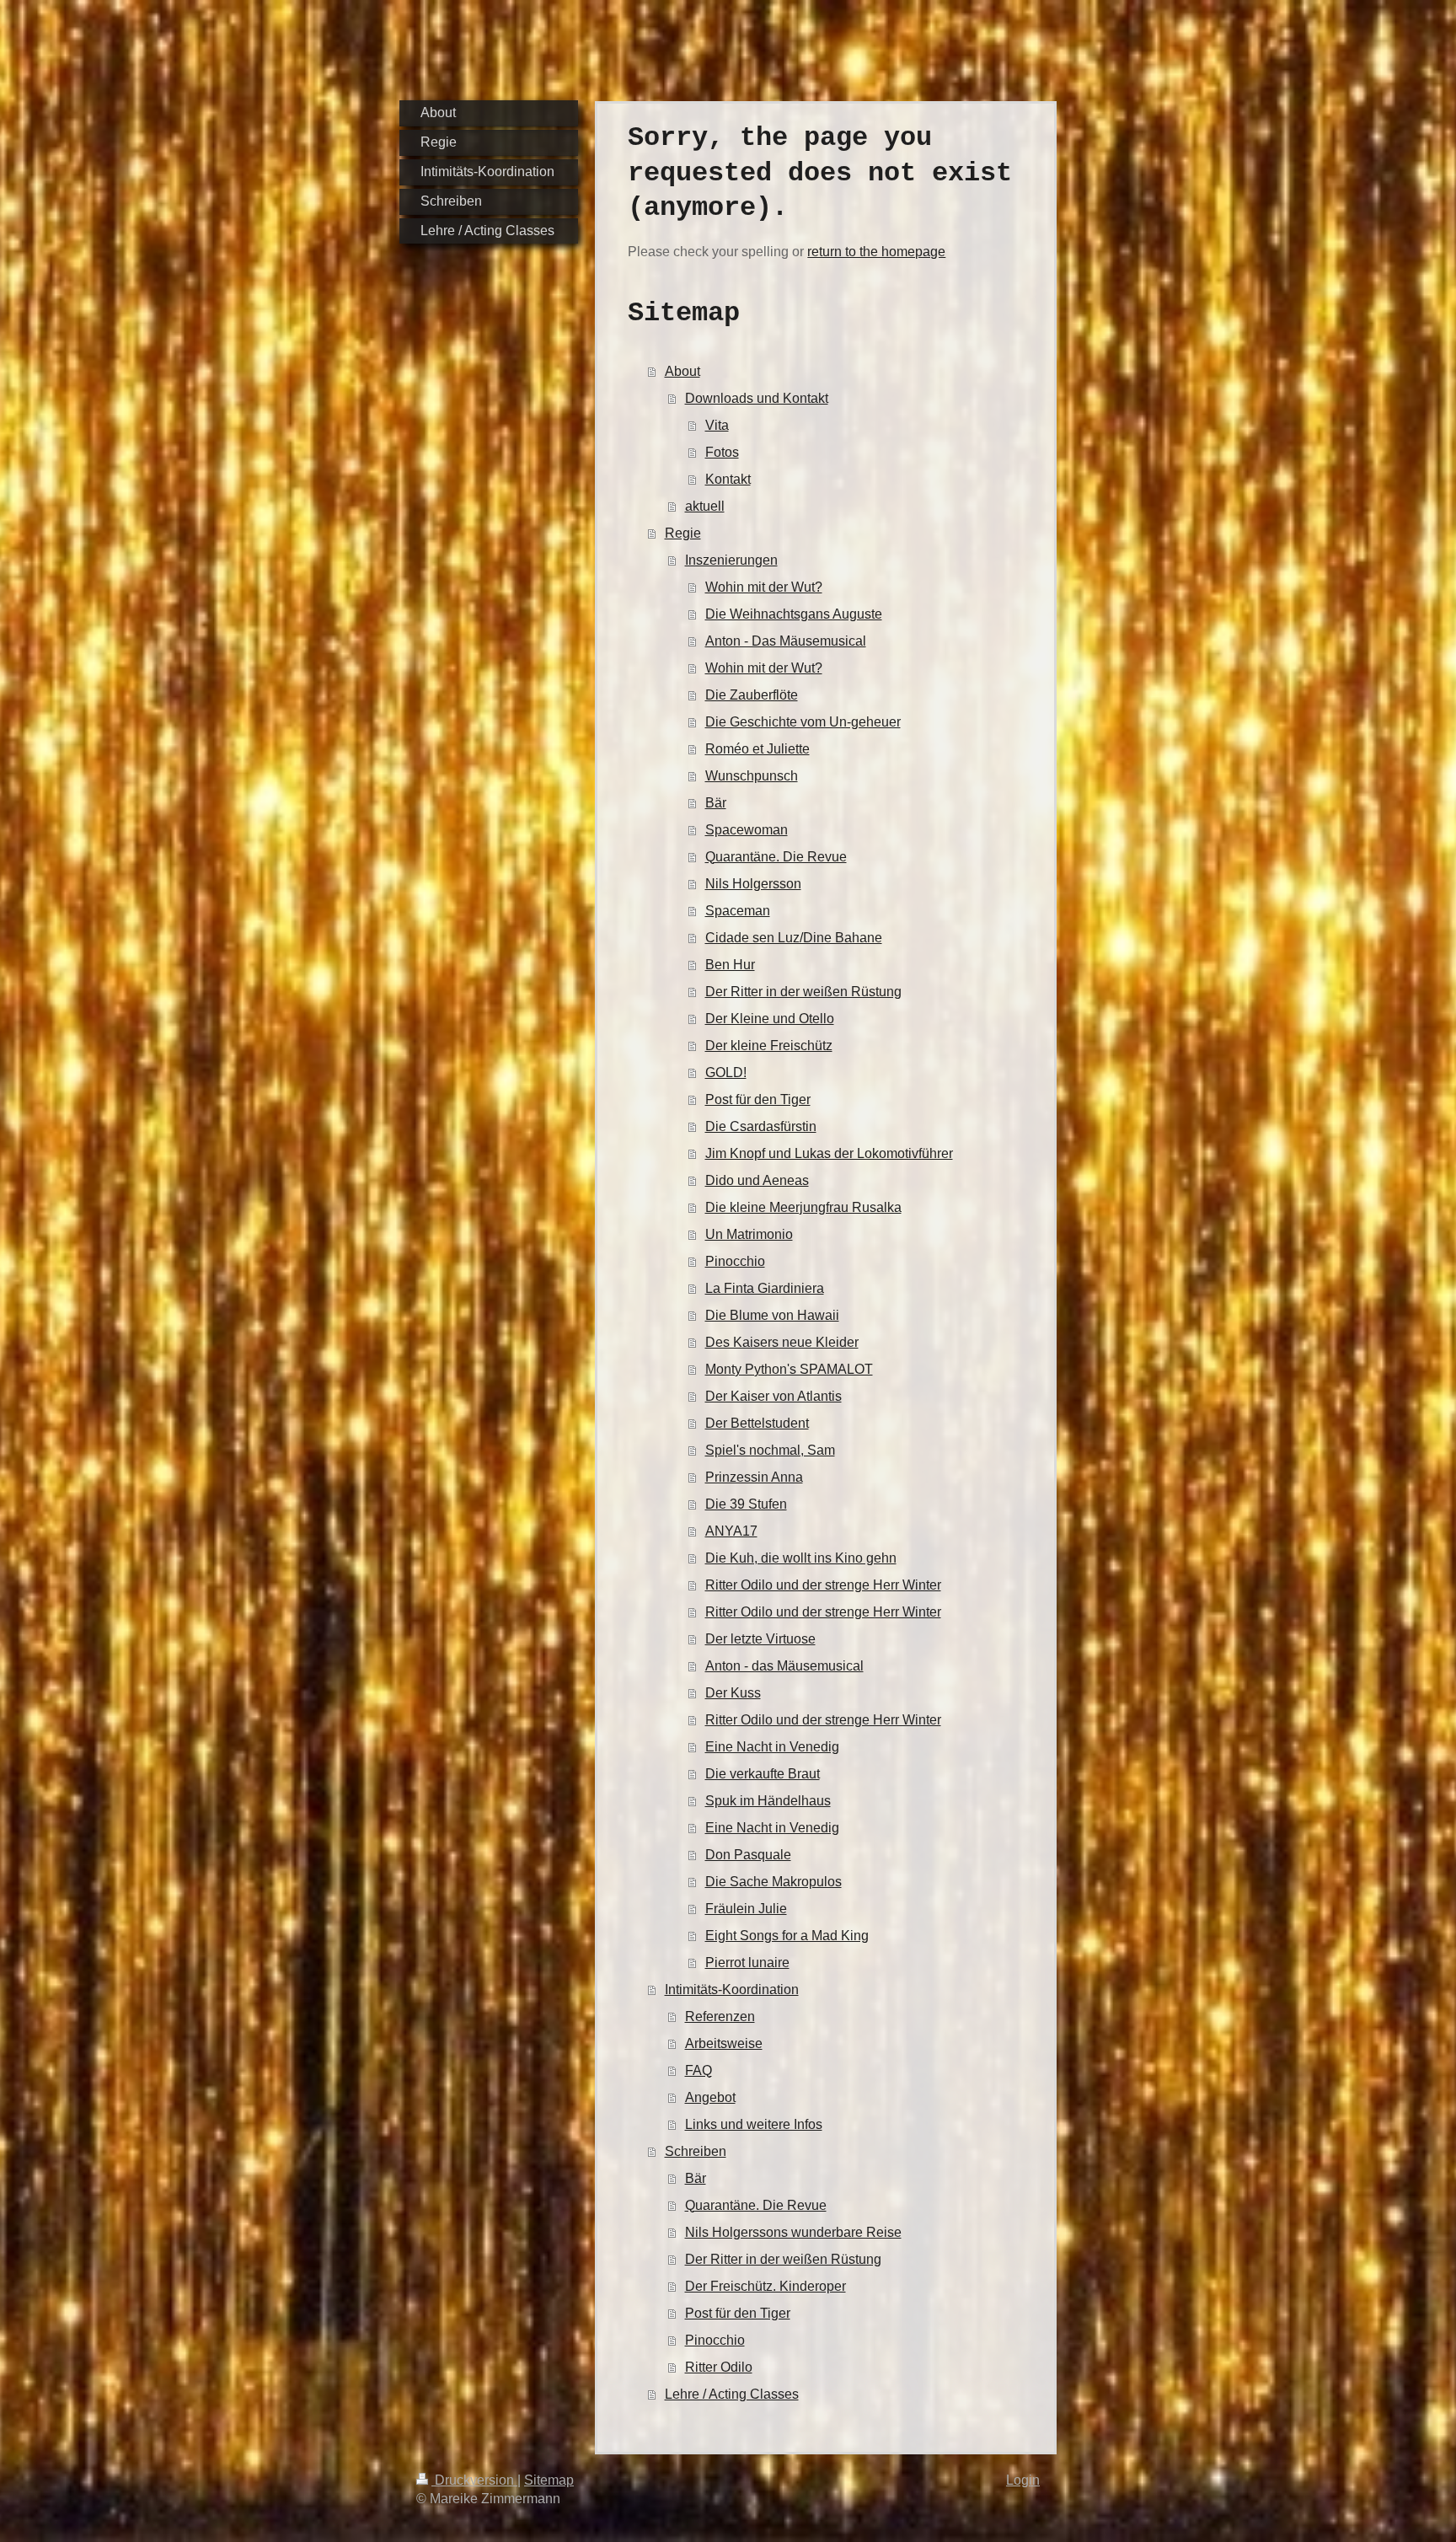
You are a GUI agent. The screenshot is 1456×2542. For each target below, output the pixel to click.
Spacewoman (747, 830)
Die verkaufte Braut (763, 1774)
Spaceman (738, 911)
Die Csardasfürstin (761, 1126)
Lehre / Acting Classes (732, 2394)
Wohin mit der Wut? (764, 587)
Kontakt (728, 479)
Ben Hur (730, 965)
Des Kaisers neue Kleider (782, 1342)
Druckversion (474, 2480)
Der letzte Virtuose (760, 1639)
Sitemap (549, 2480)
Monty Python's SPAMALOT (789, 1369)
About (682, 371)
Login (1023, 2480)
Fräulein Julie (746, 1909)
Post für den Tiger (758, 1099)
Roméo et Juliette (757, 749)
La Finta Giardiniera (765, 1288)
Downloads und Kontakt (757, 398)
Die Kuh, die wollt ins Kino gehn (801, 1558)
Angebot (710, 2097)
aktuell (705, 506)
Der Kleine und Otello (770, 1019)
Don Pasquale (748, 1855)
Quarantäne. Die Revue (776, 857)
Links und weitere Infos (754, 2124)
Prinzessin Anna (754, 1477)
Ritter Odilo (719, 2367)
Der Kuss (733, 1693)
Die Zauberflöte (752, 695)
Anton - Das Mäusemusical (786, 641)
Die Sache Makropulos (773, 1882)
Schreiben (696, 2151)
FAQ (699, 2070)
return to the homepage (876, 252)
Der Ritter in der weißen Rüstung (803, 992)
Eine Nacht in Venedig (772, 1747)
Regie (683, 533)
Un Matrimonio (749, 1234)
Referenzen (720, 2016)
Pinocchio (735, 1261)
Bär (716, 803)
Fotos (722, 452)
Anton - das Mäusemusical (784, 1666)
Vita (717, 425)
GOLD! (726, 1073)
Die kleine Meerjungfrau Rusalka (803, 1207)
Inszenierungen (731, 560)
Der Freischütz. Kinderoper (765, 2286)
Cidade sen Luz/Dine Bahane (794, 938)
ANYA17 (731, 1531)
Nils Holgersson (753, 884)
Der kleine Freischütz (769, 1046)
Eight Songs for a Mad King (787, 1936)
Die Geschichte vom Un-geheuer (803, 722)
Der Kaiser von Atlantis (773, 1396)
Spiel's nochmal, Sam (770, 1450)
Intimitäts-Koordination (732, 1990)
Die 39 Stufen (746, 1504)
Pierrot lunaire (747, 1963)
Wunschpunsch (752, 776)
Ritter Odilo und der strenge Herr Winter (823, 1585)
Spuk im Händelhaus (768, 1801)
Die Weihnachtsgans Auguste (794, 614)
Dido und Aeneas (757, 1180)
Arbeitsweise (724, 2043)
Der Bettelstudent (757, 1423)
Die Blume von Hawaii (772, 1315)
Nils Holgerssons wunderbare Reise (793, 2232)
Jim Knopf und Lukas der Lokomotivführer (829, 1153)
